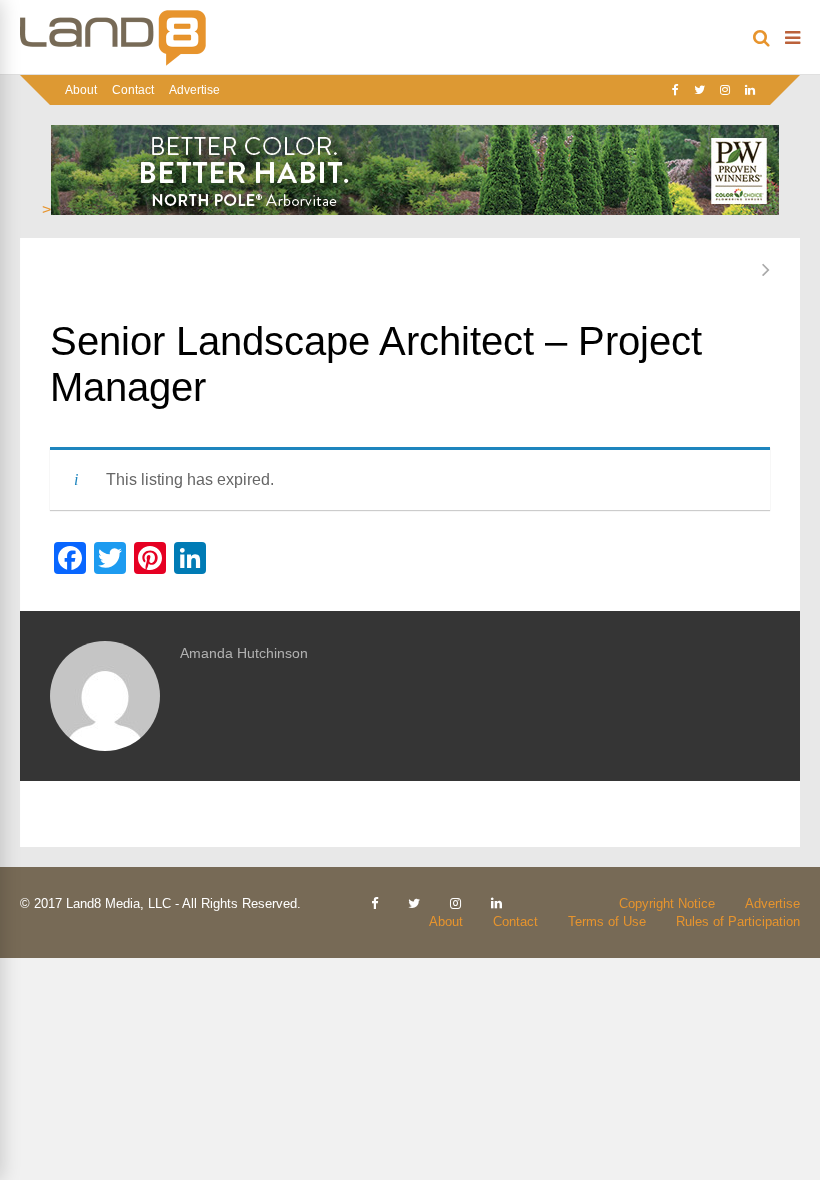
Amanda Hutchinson (244, 653)
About (81, 90)
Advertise (194, 90)
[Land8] (113, 62)
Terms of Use (607, 921)
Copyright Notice (667, 903)
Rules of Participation (738, 921)
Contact (133, 90)
